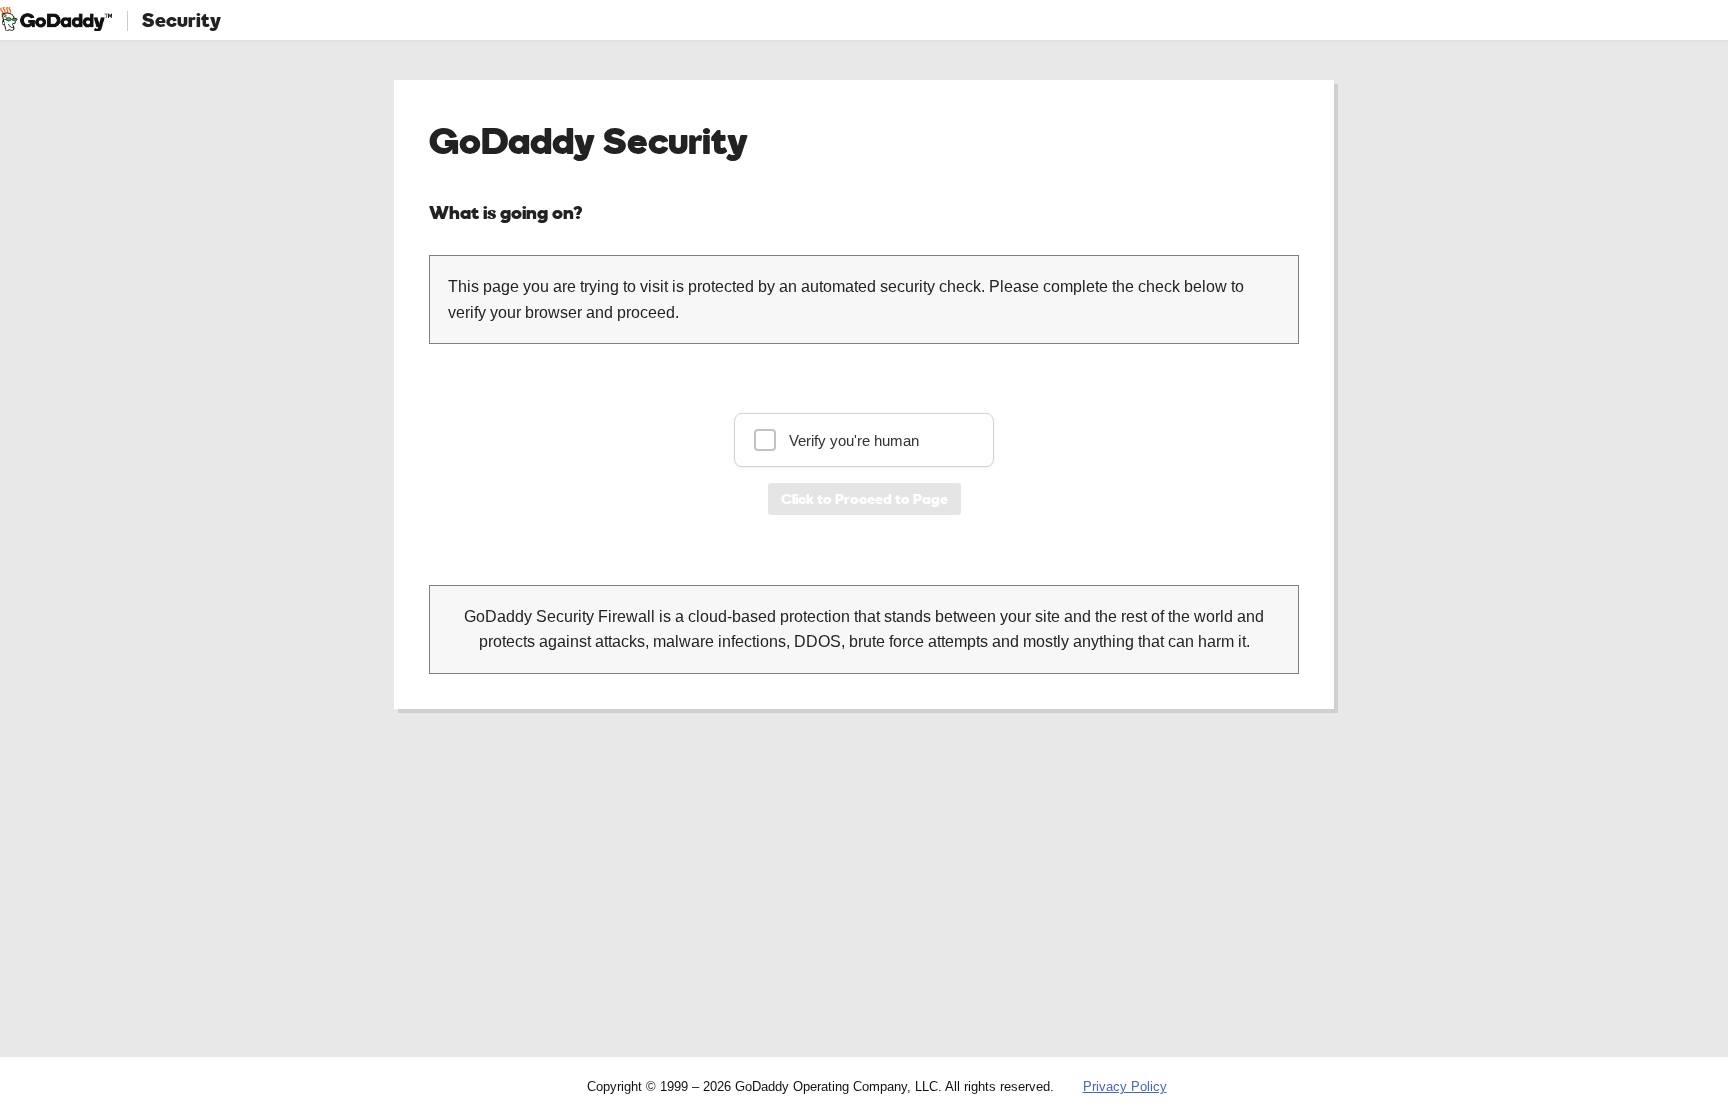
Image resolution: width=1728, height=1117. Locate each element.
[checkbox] (864, 440)
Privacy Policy (1125, 1086)
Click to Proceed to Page (864, 498)
